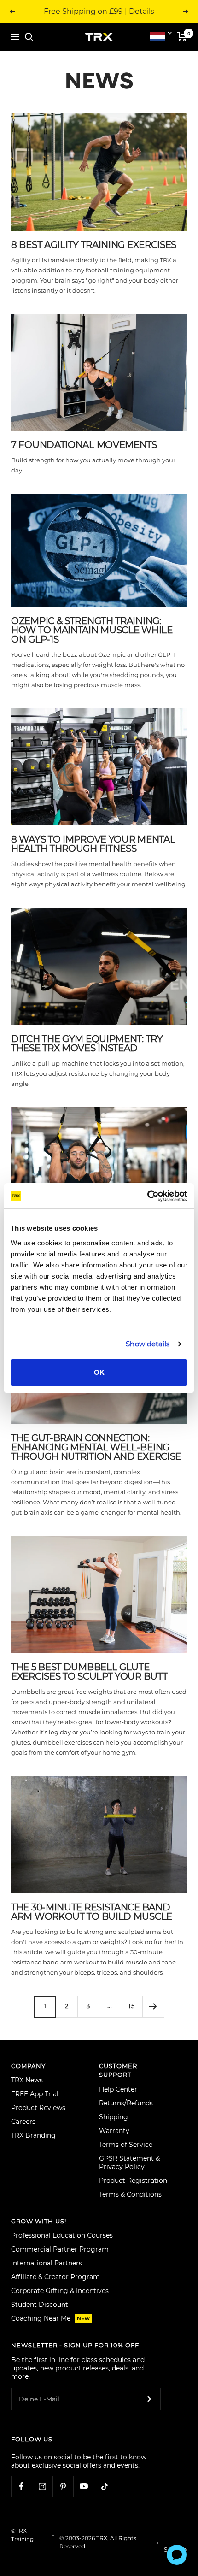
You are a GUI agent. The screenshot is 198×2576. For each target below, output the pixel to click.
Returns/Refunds (126, 2103)
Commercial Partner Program (60, 2249)
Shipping (114, 2117)
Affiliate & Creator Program (55, 2277)
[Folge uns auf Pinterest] (63, 2486)
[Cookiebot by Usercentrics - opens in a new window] (147, 1196)
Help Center (118, 2089)
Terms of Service (126, 2145)
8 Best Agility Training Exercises (94, 245)
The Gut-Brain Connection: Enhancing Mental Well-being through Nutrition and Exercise (96, 1447)
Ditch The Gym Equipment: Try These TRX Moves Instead (87, 1043)
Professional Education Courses (62, 2235)
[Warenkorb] (182, 37)
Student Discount (40, 2305)
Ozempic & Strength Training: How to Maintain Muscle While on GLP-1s (92, 630)
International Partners (47, 2263)
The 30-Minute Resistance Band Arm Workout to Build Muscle (92, 1912)
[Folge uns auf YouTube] (84, 2486)
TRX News (27, 2080)
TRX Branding (33, 2135)
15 (132, 2006)
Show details (148, 1344)
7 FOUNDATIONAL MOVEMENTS (84, 445)
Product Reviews (38, 2108)
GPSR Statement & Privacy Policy (129, 2163)
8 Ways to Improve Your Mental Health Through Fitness (93, 844)
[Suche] (29, 37)
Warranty (114, 2131)
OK (99, 1372)
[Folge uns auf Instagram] (42, 2486)
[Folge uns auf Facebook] (21, 2486)
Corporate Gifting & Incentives (60, 2291)
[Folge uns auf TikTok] (104, 2486)
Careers (23, 2122)
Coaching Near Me (51, 2318)
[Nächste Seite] (153, 2007)
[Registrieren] (148, 2399)
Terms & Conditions (130, 2194)
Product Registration (133, 2181)
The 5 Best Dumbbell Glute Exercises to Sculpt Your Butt (89, 1672)
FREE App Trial (35, 2094)
